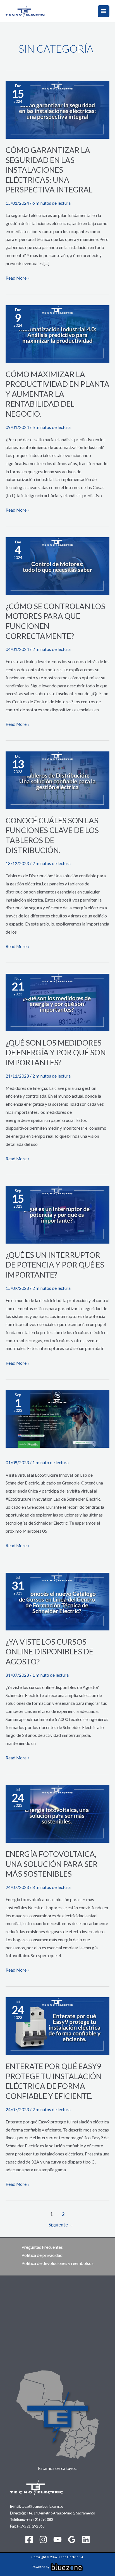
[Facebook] (29, 2540)
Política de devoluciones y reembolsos (57, 2263)
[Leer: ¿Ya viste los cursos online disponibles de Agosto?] (57, 1601)
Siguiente (61, 2225)
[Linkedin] (86, 2540)
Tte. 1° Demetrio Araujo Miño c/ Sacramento (61, 2513)
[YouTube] (57, 2540)
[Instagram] (43, 2540)
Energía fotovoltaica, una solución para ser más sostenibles (52, 1864)
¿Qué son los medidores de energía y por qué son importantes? (56, 1053)
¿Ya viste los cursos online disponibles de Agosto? (49, 1652)
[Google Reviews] (72, 2540)
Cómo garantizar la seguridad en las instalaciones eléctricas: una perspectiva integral (49, 170)
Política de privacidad (42, 2255)
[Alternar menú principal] (104, 11)
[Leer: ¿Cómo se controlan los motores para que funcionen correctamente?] (57, 565)
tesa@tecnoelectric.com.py (43, 2506)
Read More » (18, 277)
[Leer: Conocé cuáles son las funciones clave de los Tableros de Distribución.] (57, 780)
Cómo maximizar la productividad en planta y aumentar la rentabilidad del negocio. (57, 394)
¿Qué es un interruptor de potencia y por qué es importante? (55, 1265)
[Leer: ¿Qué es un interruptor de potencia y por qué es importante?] (57, 1214)
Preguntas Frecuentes (42, 2247)
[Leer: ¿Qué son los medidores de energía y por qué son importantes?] (57, 1002)
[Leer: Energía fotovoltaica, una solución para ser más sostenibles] (57, 1813)
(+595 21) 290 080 (39, 2519)
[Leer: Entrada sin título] (57, 1418)
